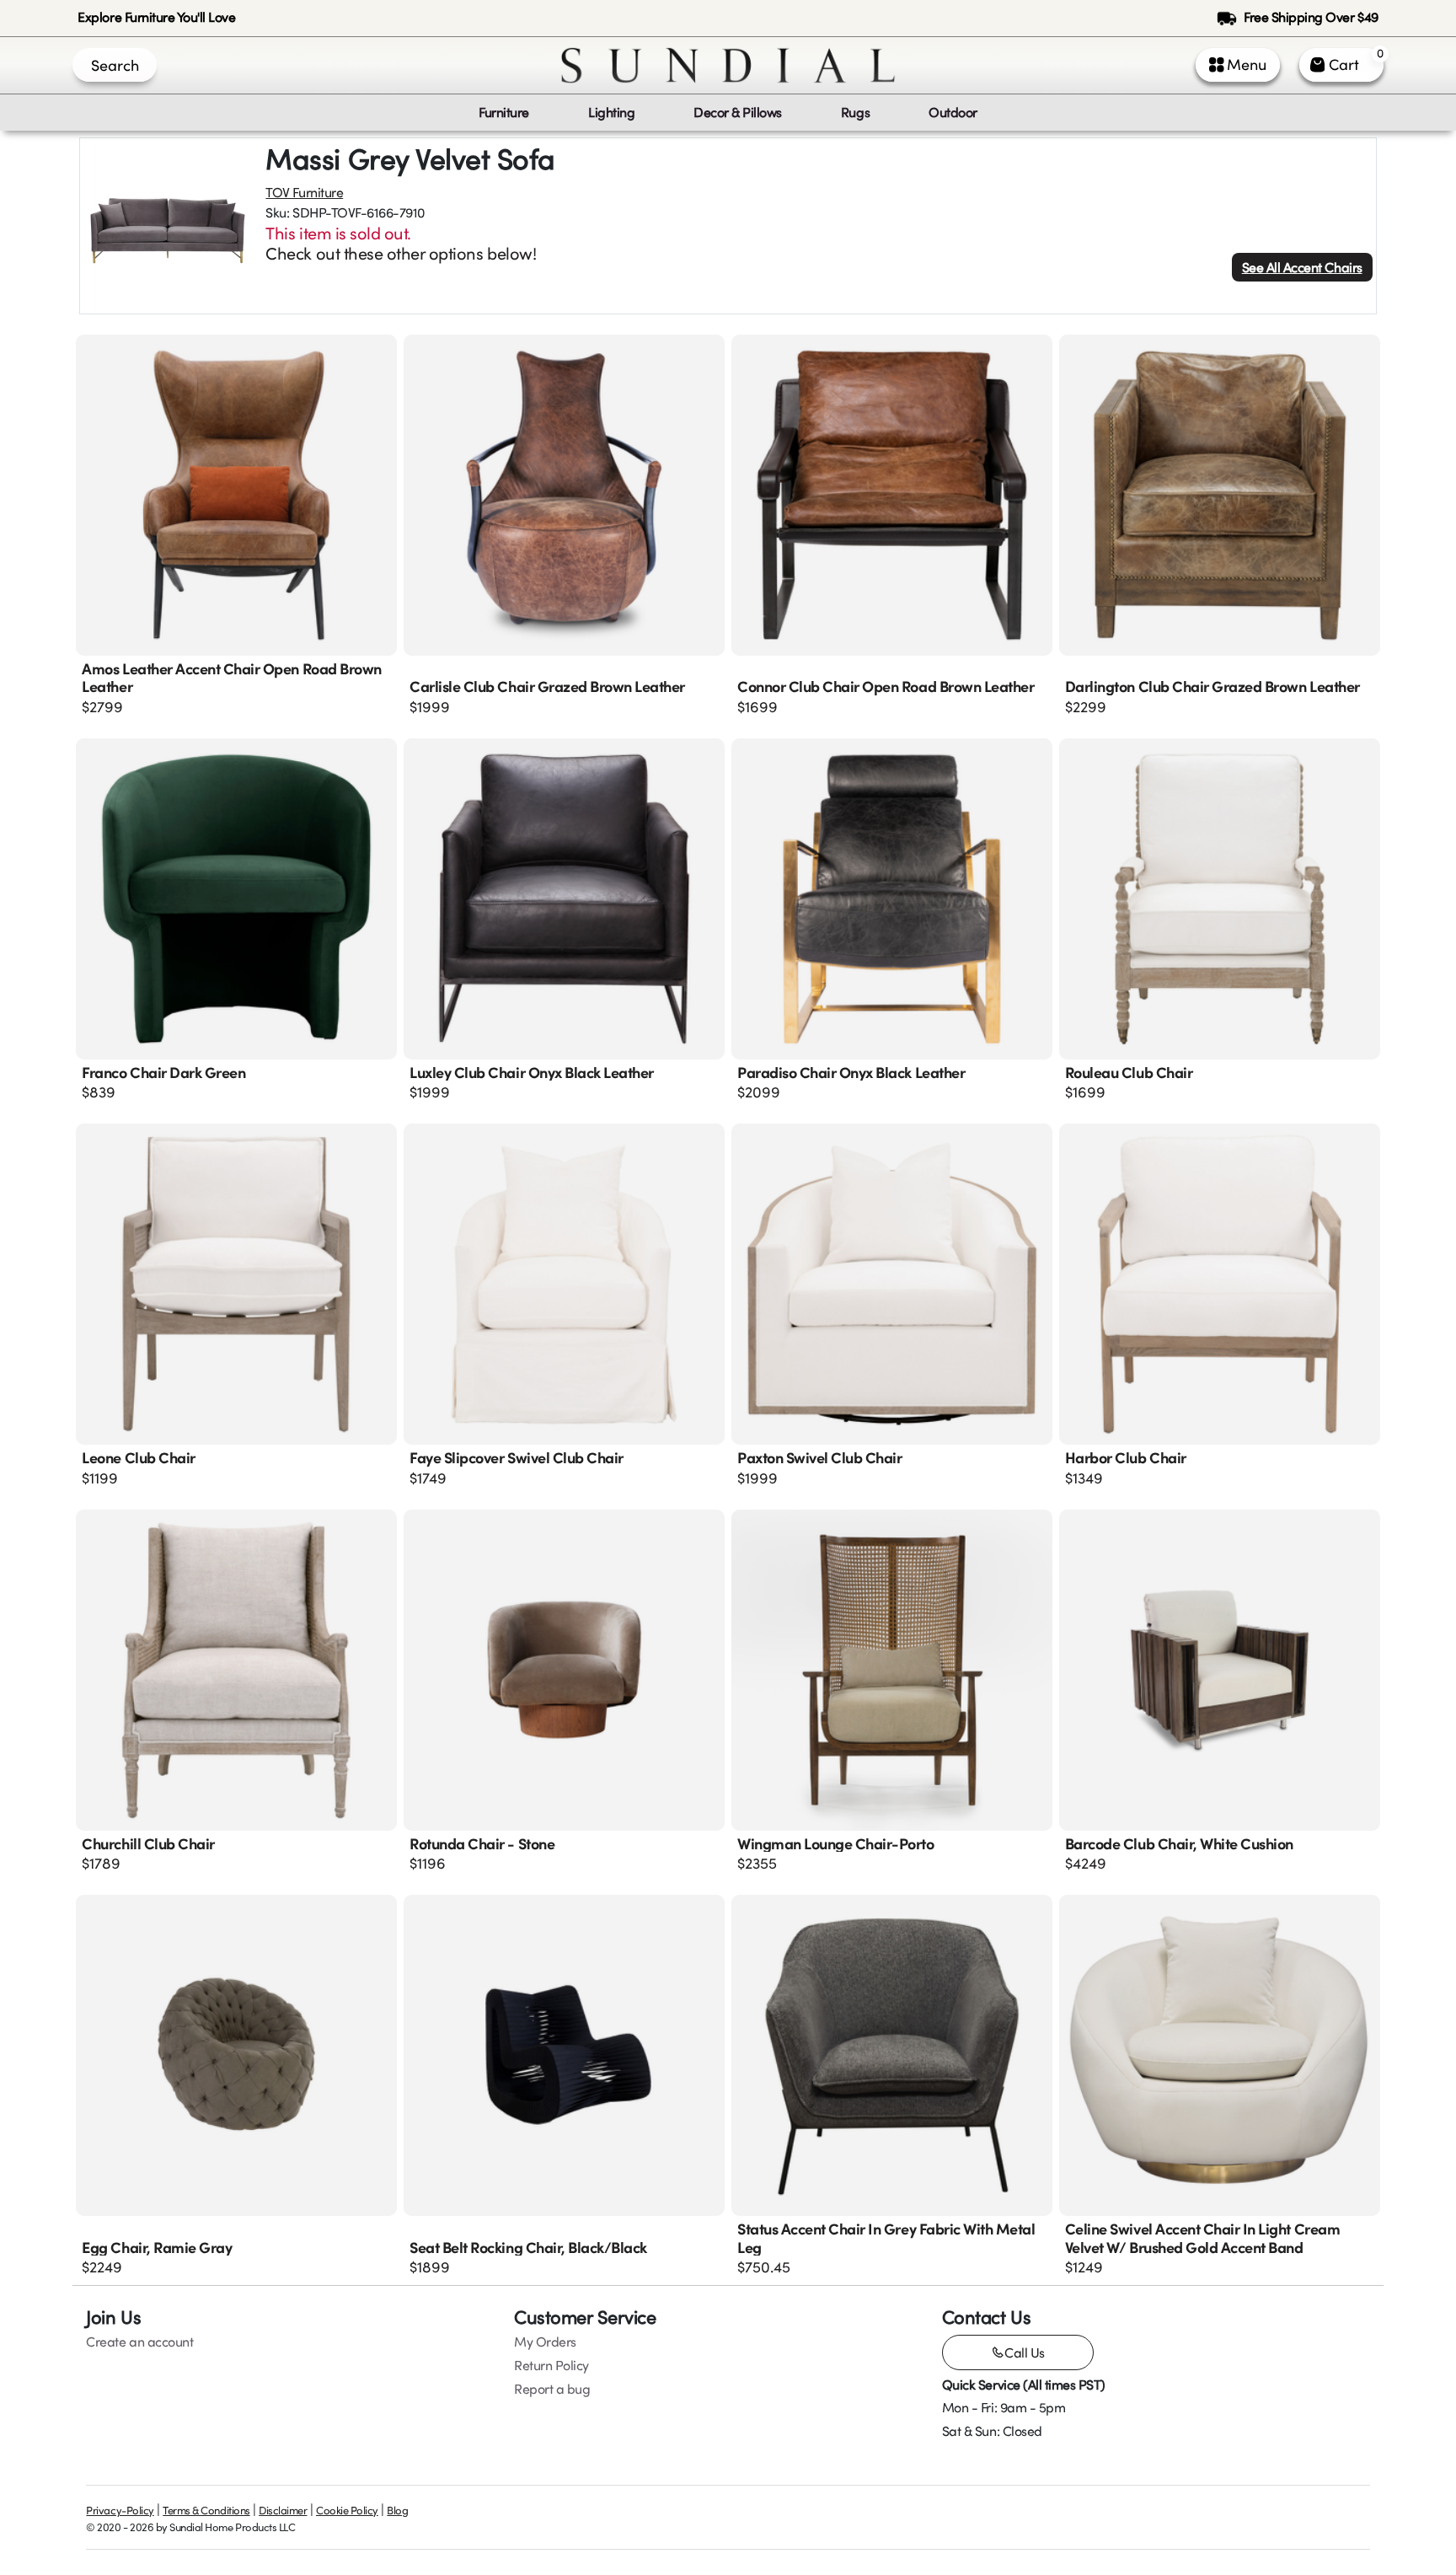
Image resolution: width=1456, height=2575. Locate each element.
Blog (397, 2510)
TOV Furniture (304, 192)
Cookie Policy (347, 2510)
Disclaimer (283, 2510)
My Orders (545, 2342)
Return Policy (551, 2365)
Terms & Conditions (206, 2510)
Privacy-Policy (120, 2510)
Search (115, 65)
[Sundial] (728, 65)
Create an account (139, 2342)
